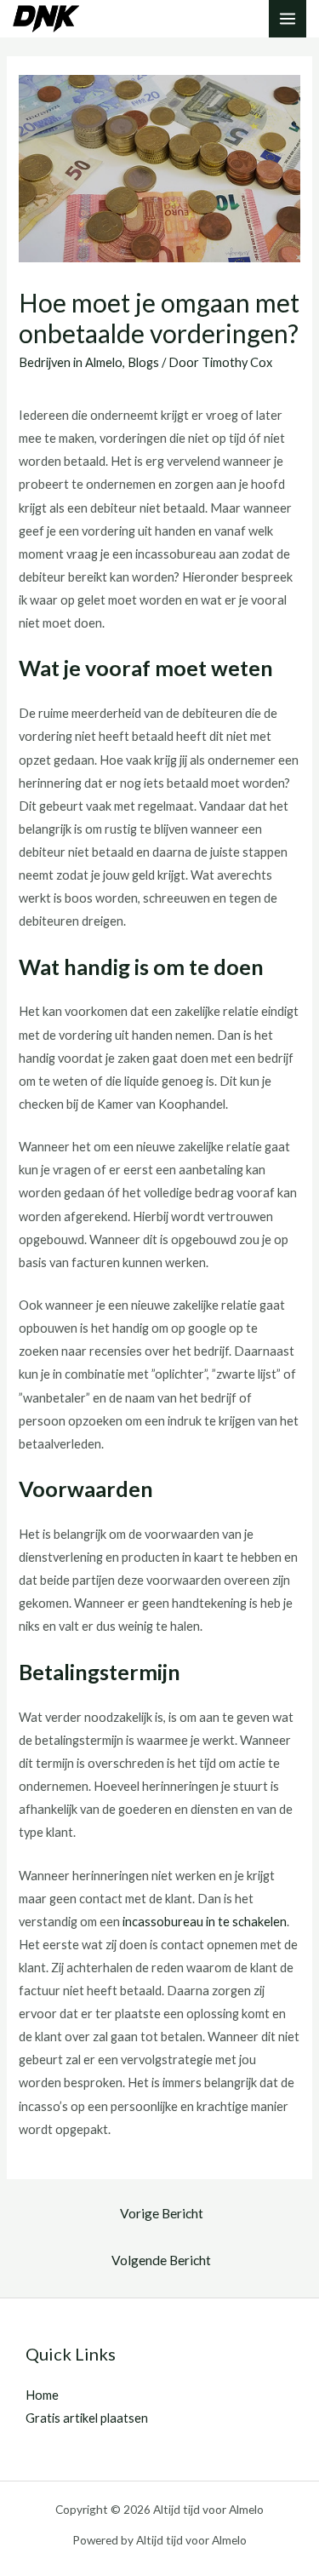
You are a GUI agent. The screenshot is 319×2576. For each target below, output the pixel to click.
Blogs (143, 362)
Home (42, 2395)
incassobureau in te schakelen (205, 1922)
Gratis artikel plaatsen (87, 2418)
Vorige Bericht (162, 2213)
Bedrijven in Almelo (71, 362)
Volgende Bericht (161, 2260)
